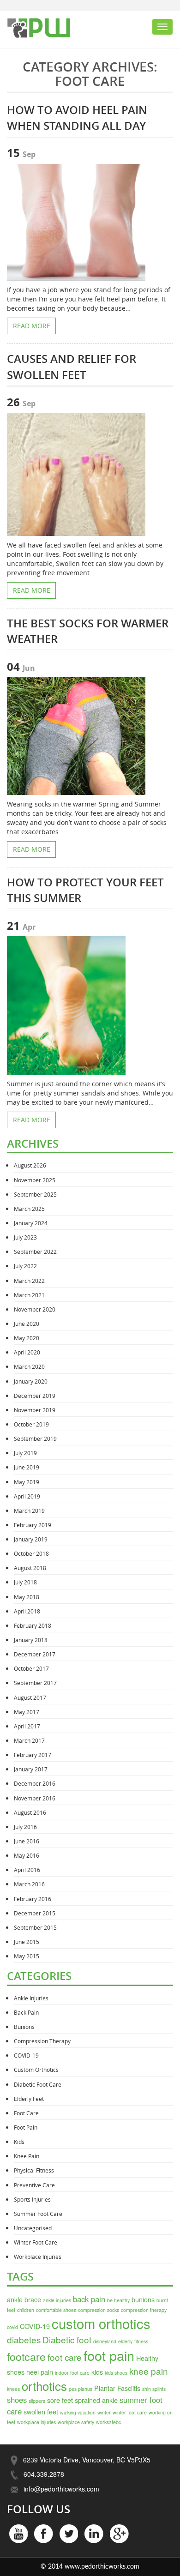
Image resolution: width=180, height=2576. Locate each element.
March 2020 (29, 1366)
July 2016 (25, 1827)
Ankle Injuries (31, 1998)
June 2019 (27, 1467)
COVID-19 (26, 2055)
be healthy (118, 2300)
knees (13, 2389)
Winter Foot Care (36, 2242)
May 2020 (27, 1338)
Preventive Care (34, 2185)
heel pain (40, 2372)
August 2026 (30, 1165)
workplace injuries (36, 2422)
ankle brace (24, 2299)
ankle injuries (57, 2300)
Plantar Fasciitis (117, 2388)
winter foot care (130, 2412)
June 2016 (27, 1841)
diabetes (24, 2339)
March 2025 (29, 1209)
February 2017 (33, 1755)
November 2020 (35, 1309)
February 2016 (33, 1899)
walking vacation (78, 2412)
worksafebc (108, 2422)
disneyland (105, 2341)
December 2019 (35, 1396)
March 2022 (29, 1281)
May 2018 (27, 1597)
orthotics (44, 2386)
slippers (37, 2401)
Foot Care (26, 2113)
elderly (125, 2341)
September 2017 (35, 1683)
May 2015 (27, 1956)
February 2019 (33, 1525)
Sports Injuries (32, 2199)
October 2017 (31, 1668)
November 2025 (35, 1180)
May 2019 (27, 1482)
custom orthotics (101, 2323)
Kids (19, 2142)
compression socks (99, 2310)
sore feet (60, 2400)
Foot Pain (26, 2127)
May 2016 (27, 1855)
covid (12, 2327)
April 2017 (27, 1726)
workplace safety (76, 2422)
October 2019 (31, 1424)
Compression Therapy (42, 2041)
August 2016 (30, 1812)
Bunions (24, 2027)
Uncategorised (33, 2228)
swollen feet (41, 2411)
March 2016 (29, 1884)
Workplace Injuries (38, 2257)
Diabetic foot (67, 2339)
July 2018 (25, 1582)
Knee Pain (27, 2156)
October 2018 (31, 1553)
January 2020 (31, 1381)
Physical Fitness (34, 2170)
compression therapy (144, 2310)
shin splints (154, 2389)
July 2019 (25, 1453)
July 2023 (25, 1237)
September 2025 (35, 1194)
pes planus (81, 2389)
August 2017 (30, 1697)
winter (104, 2412)
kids (97, 2372)
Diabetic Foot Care (38, 2084)
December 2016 (35, 1783)
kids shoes (116, 2373)
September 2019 (35, 1438)
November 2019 (35, 1410)
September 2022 (35, 1252)
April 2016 (27, 1870)
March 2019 (29, 1511)
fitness (141, 2341)
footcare (26, 2356)
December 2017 (35, 1654)
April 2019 (27, 1496)
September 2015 (35, 1927)
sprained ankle (96, 2400)
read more (32, 326)
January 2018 (31, 1640)
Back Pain (26, 2012)
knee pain (149, 2371)
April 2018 (27, 1611)
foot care (65, 2357)
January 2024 (31, 1223)
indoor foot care (72, 2373)
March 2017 (29, 1740)
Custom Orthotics (36, 2070)
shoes (17, 2400)
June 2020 (27, 1324)
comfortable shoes (56, 2310)
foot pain (109, 2355)
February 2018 (33, 1625)
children (26, 2310)
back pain (89, 2299)
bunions (143, 2299)
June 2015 (27, 1942)
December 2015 (35, 1913)
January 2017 (31, 1769)
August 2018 (30, 1568)
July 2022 (25, 1266)
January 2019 (31, 1539)
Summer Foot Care (38, 2214)
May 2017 (27, 1712)
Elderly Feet (29, 2099)
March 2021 (29, 1295)
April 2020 (27, 1352)
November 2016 (35, 1798)
